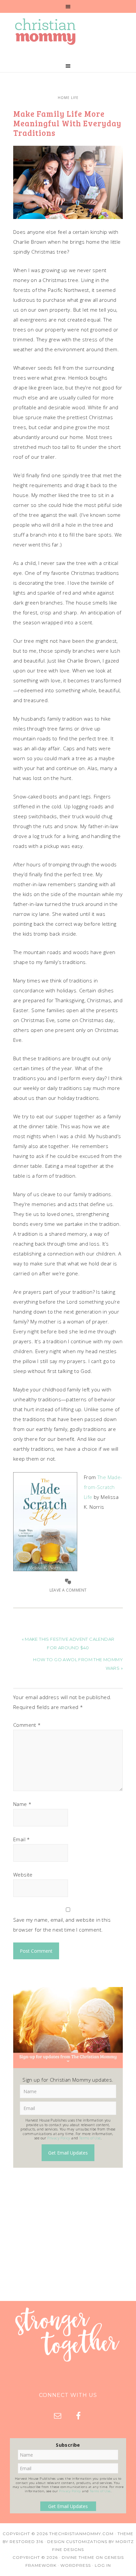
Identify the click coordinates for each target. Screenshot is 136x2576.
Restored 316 (26, 2542)
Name (22, 1804)
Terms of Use (90, 2138)
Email (22, 1839)
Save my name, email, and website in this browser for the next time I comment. (62, 1925)
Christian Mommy (68, 32)
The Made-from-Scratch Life (103, 1487)
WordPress (76, 2565)
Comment (27, 1725)
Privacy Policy (59, 2138)
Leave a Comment (68, 1590)
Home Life (68, 98)
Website (23, 1875)
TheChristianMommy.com (81, 2534)
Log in (103, 2565)
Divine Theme (78, 2557)
